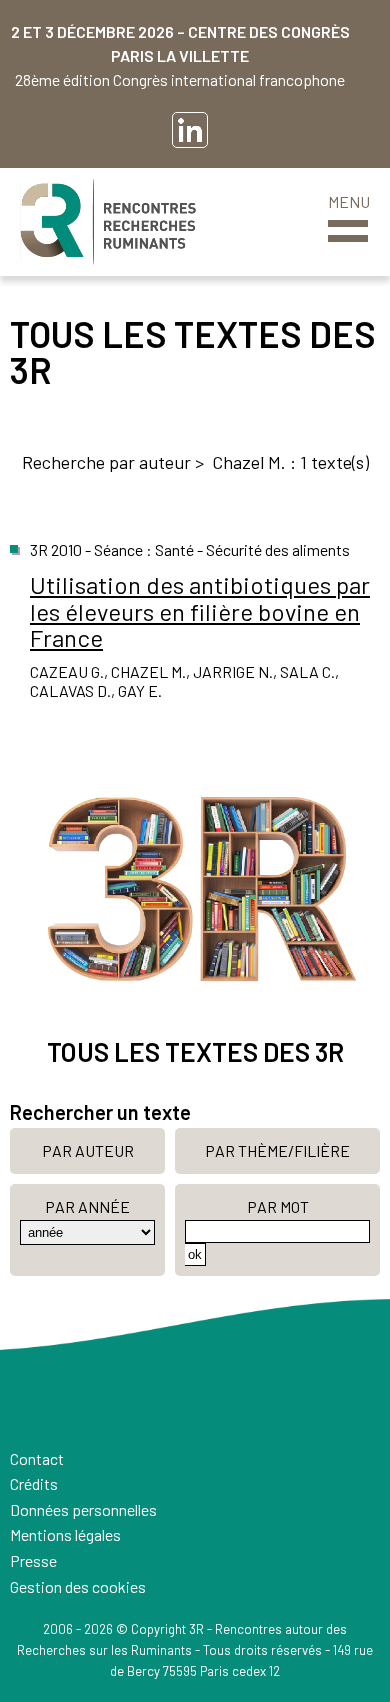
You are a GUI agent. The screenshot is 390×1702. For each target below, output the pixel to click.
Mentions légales (65, 1534)
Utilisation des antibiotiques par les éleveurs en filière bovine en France (200, 611)
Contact (37, 1458)
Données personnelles (83, 1509)
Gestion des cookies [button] (78, 1586)
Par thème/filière (277, 1150)
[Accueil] (108, 222)
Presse (33, 1560)
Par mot (278, 1206)
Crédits (34, 1483)
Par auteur (88, 1150)
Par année (87, 1206)
